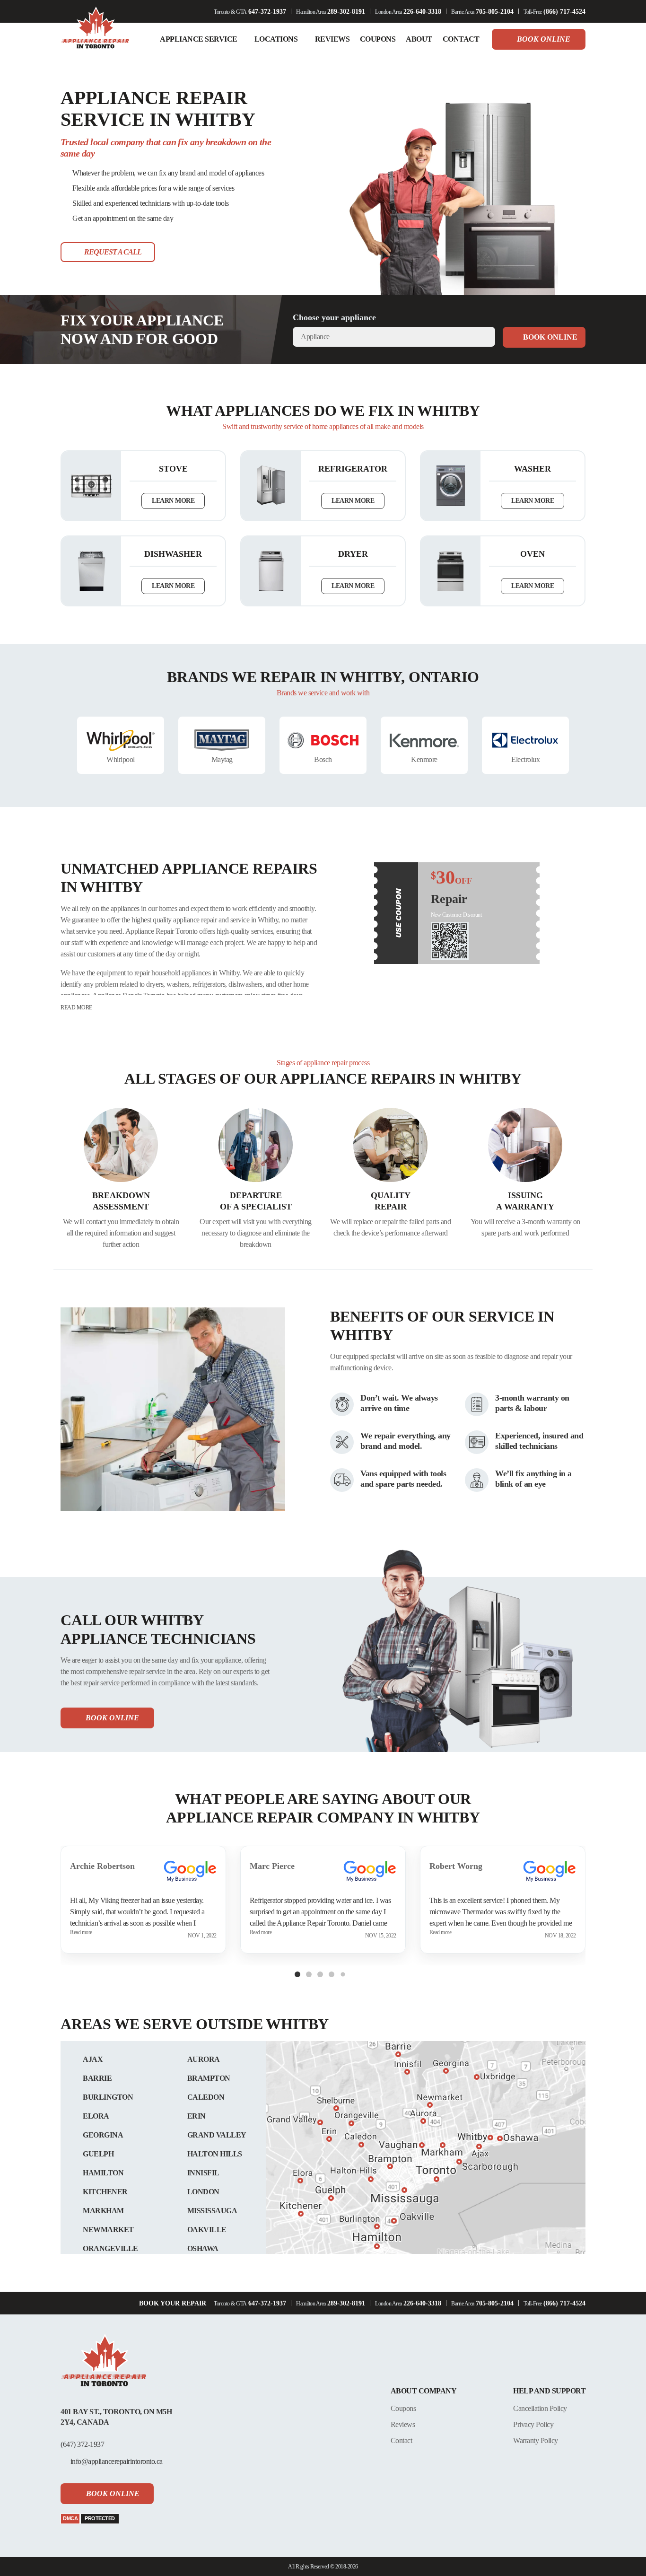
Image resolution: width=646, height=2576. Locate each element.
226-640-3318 (422, 12)
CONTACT (461, 39)
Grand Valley (217, 2135)
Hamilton (103, 2173)
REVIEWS (332, 39)
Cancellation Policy (540, 2408)
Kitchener (105, 2192)
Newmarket (108, 2230)
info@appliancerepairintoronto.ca (117, 2461)
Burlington (108, 2097)
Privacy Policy (533, 2424)
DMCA (70, 2518)
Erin (196, 2116)
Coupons (403, 2408)
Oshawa (203, 2248)
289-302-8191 (346, 12)
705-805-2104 (495, 12)
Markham (103, 2211)
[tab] (297, 1974)
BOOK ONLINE (550, 337)
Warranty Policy (536, 2440)
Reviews (403, 2424)
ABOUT (419, 39)
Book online (544, 39)
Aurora (204, 2059)
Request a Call (113, 252)
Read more (76, 1008)
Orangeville (110, 2248)
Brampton (209, 2078)
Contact (402, 2440)
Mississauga (212, 2211)
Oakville (207, 2230)
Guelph (98, 2154)
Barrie (97, 2078)
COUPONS (378, 39)
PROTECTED (100, 2518)
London (203, 2192)
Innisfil (203, 2173)
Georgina (103, 2135)
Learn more (173, 501)
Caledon (206, 2097)
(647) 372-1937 (82, 2444)
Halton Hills (215, 2154)
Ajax (93, 2059)
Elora (96, 2116)
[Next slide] (580, 745)
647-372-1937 (267, 12)
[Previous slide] (66, 745)
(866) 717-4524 (564, 12)
